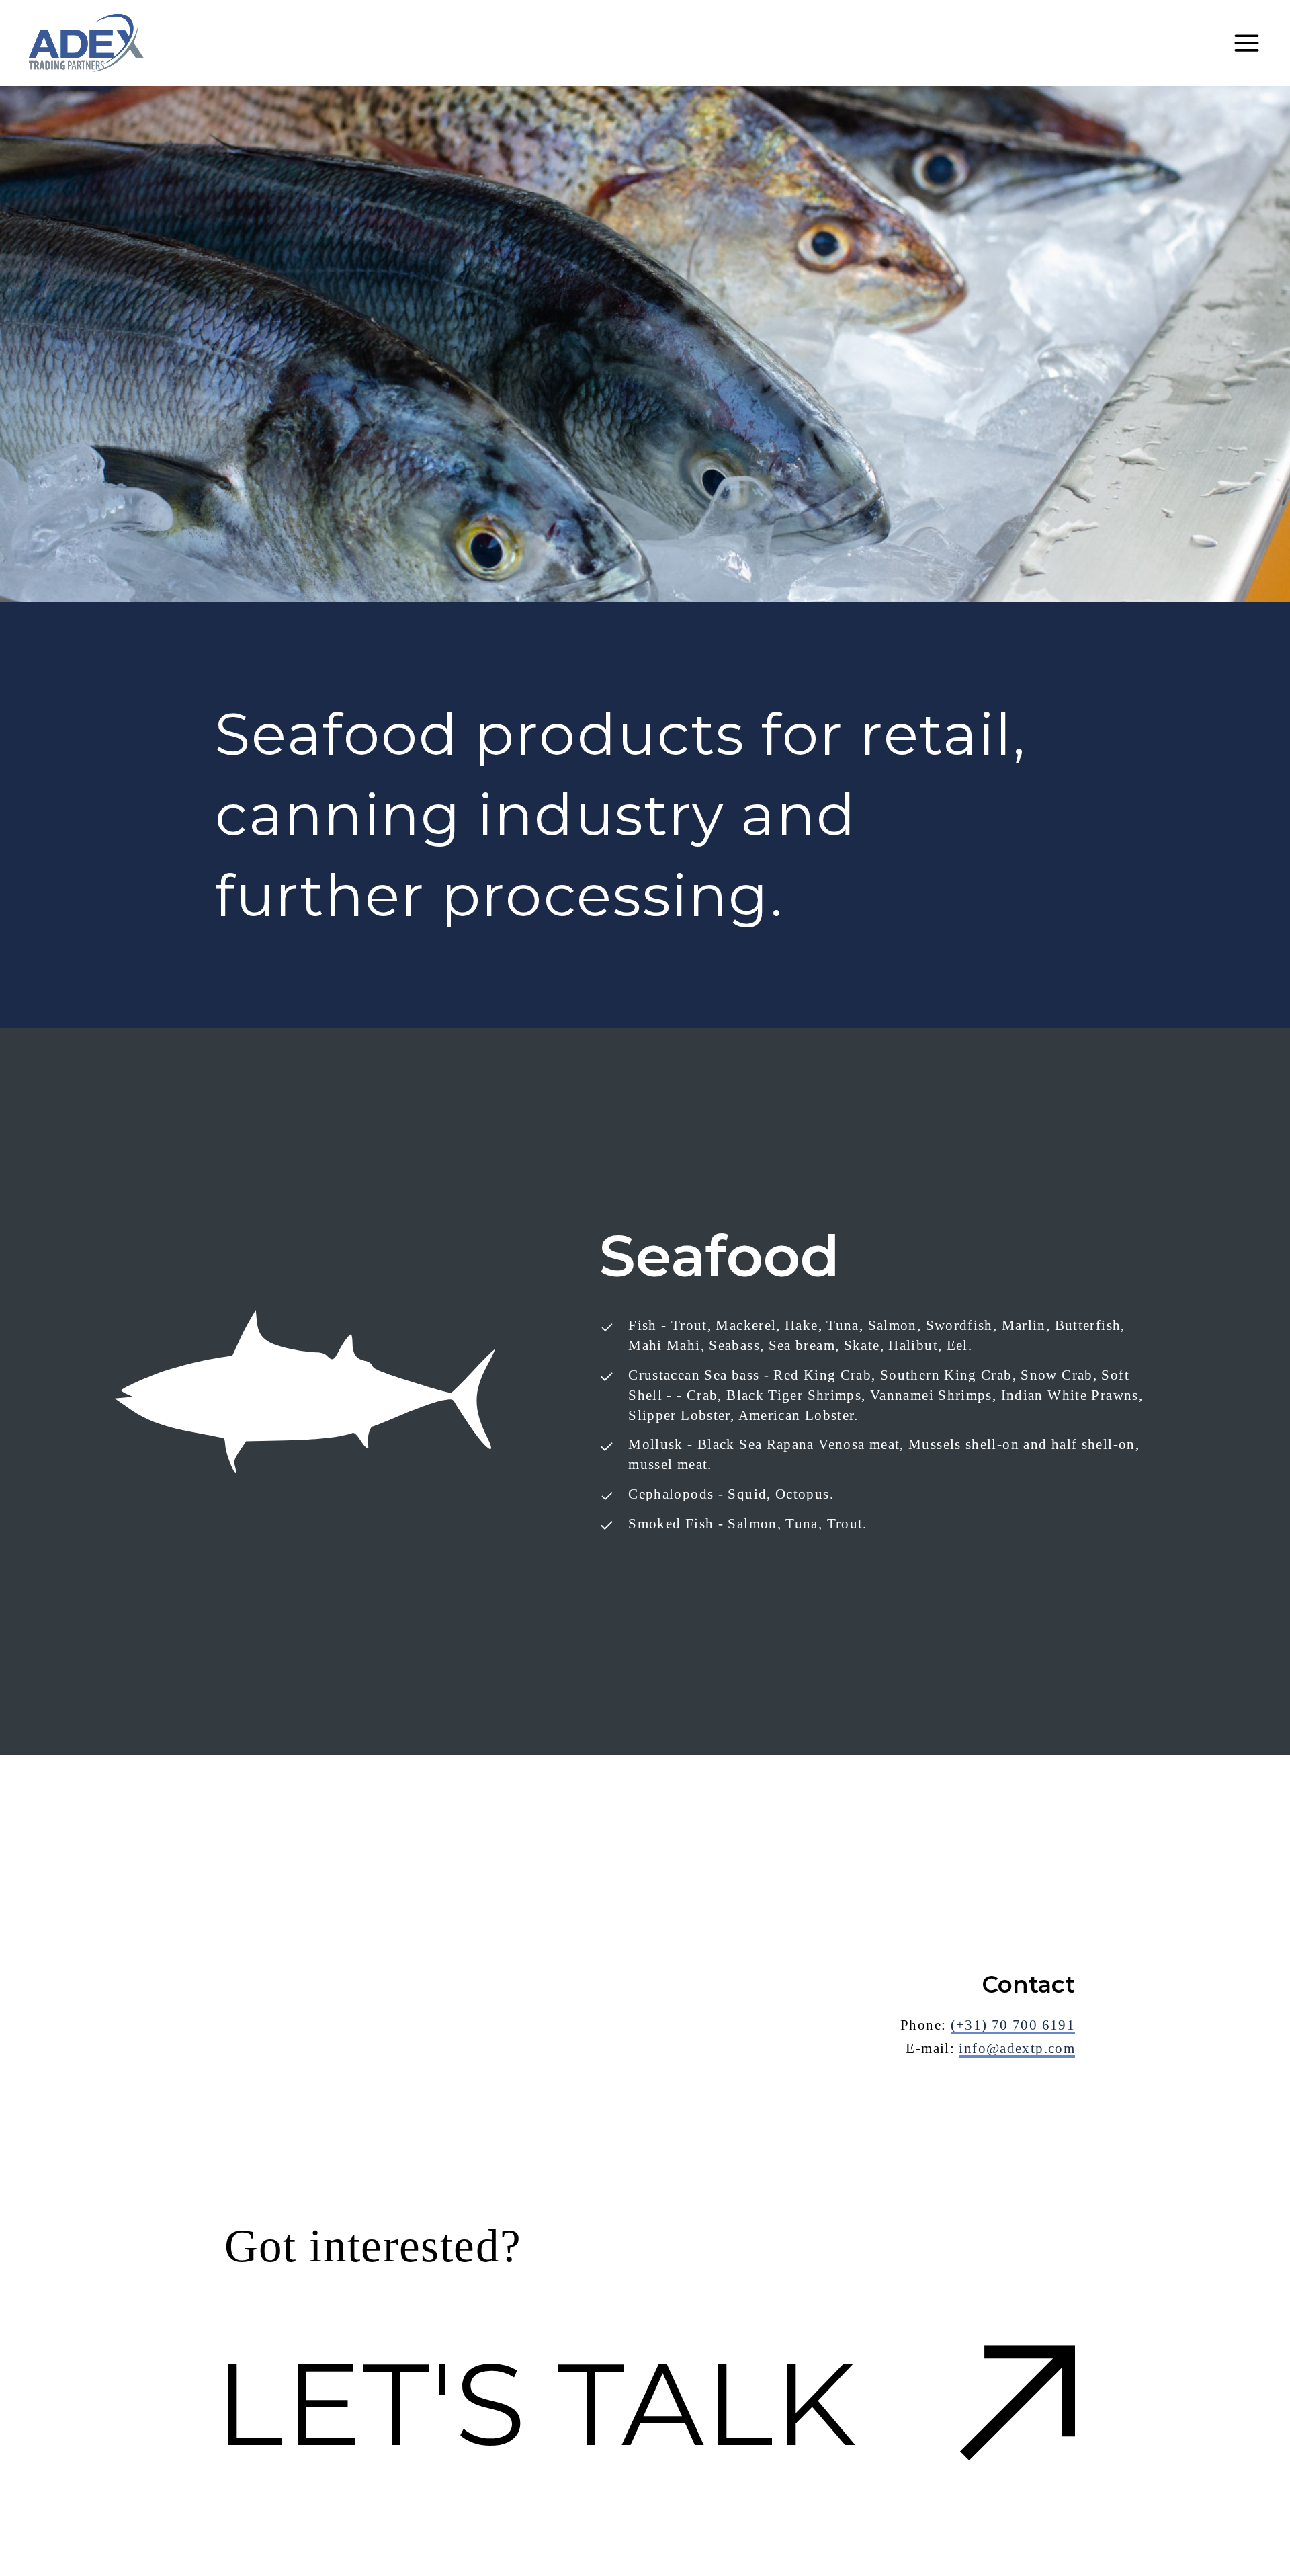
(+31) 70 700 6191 (1013, 2025)
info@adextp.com (1017, 2048)
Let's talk (536, 2404)
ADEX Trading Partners (86, 43)
